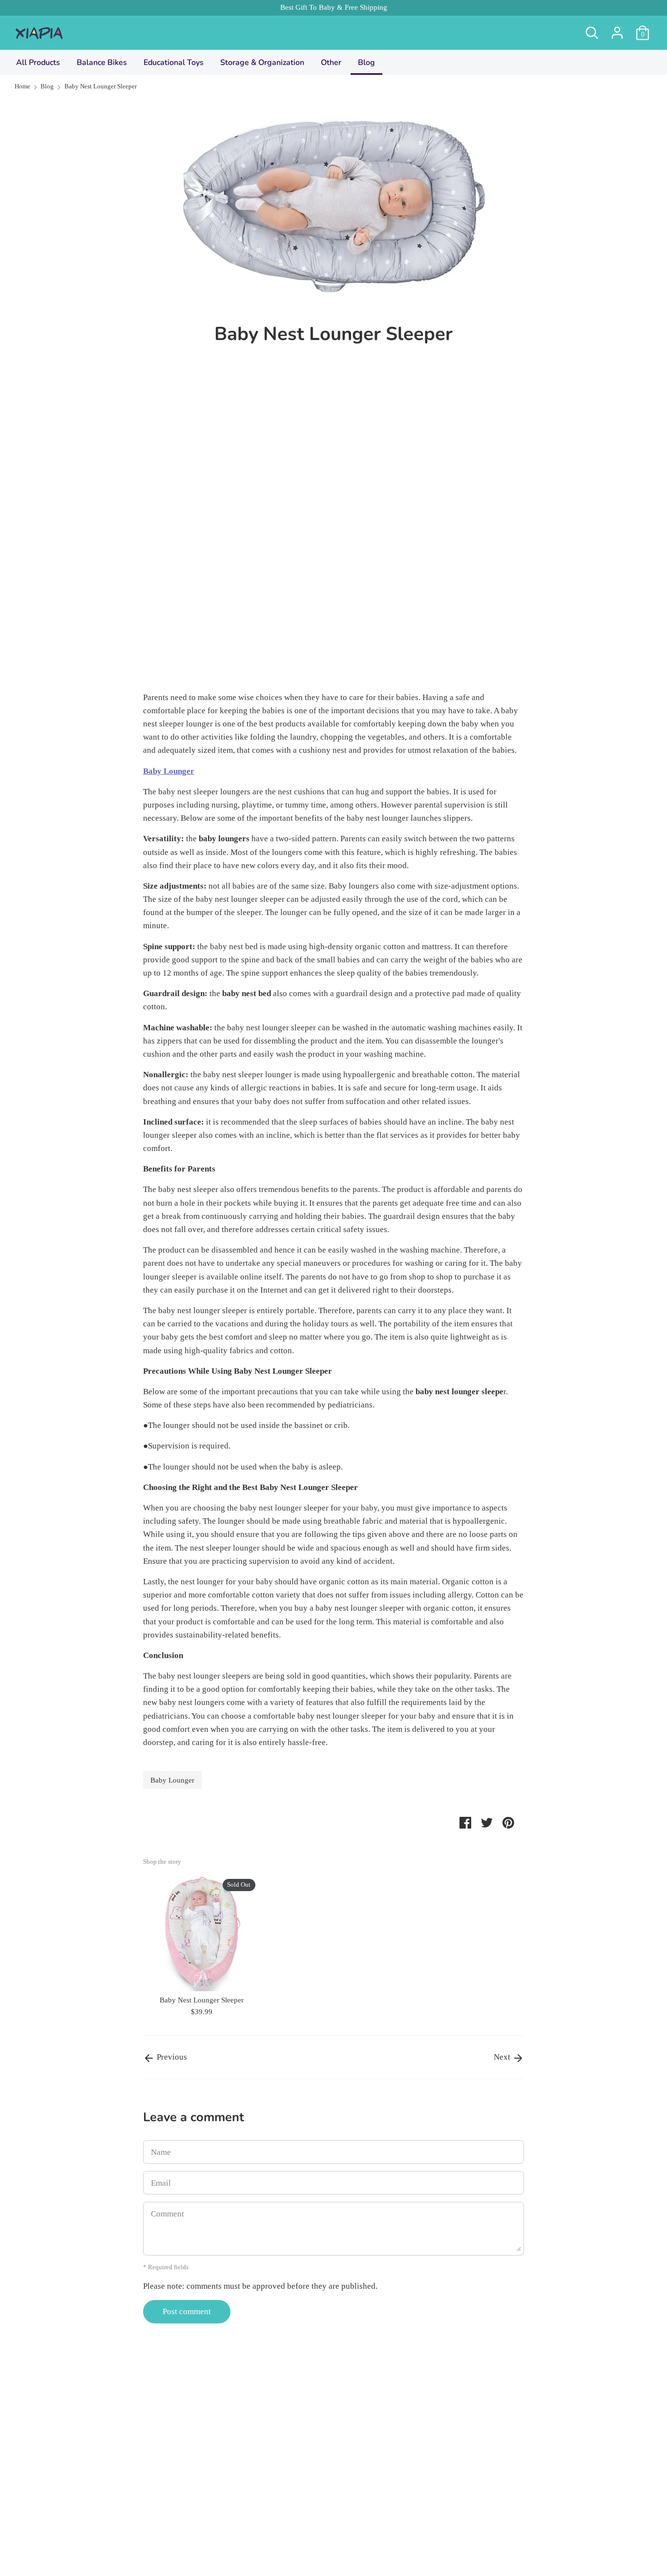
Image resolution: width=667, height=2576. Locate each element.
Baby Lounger (172, 1780)
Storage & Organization (262, 63)
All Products (38, 63)
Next (503, 2057)
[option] (194, 1947)
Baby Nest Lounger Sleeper (202, 2000)
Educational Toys (174, 63)
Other (331, 63)
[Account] (617, 30)
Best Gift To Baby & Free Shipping (334, 7)
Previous (171, 2057)
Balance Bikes (102, 63)
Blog (366, 63)
